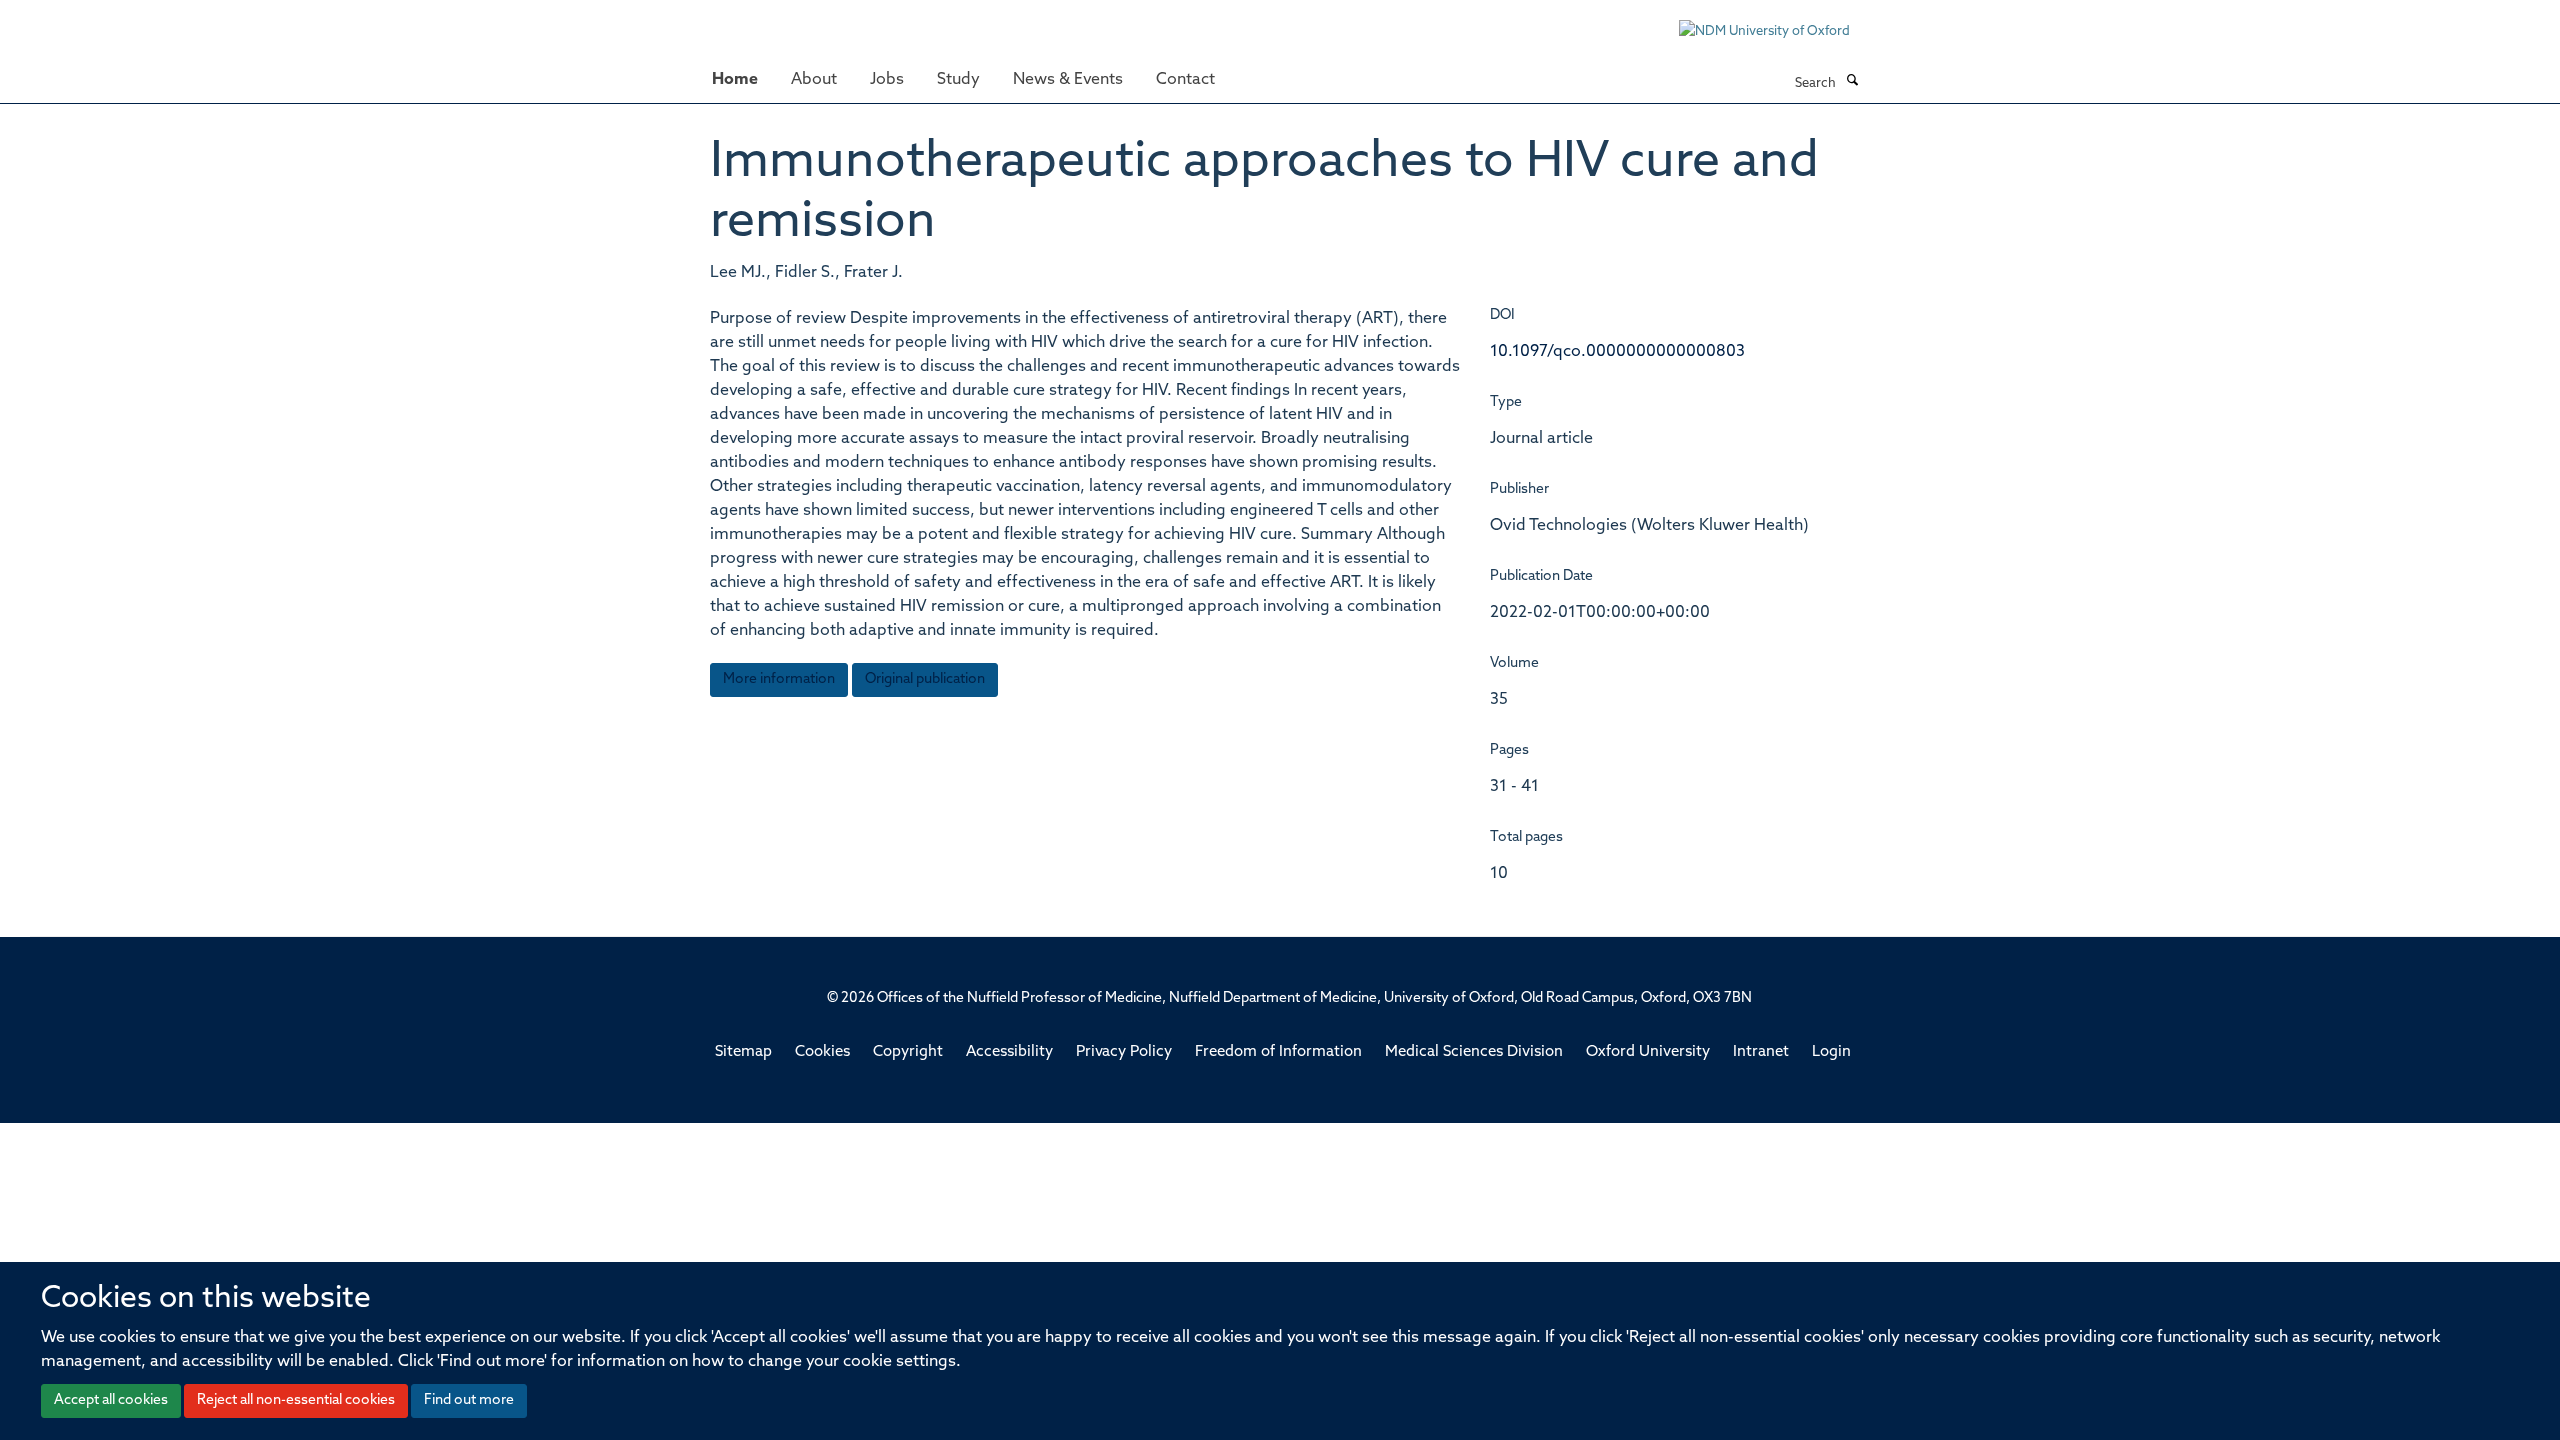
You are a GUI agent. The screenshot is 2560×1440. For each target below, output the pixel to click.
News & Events (1068, 80)
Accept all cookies (111, 1400)
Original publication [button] (925, 679)
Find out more (469, 1400)
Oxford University (1648, 1052)
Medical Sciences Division (1474, 1052)
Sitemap (743, 1052)
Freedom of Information (1278, 1052)
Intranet (1761, 1052)
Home (735, 80)
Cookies (822, 1052)
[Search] (1852, 82)
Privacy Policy (1124, 1052)
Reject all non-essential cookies (296, 1400)
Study (958, 80)
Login (1831, 1052)
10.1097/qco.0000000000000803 (1617, 352)
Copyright (908, 1052)
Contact (1185, 80)
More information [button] (779, 679)
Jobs (887, 80)
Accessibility (1009, 1052)
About (814, 80)
